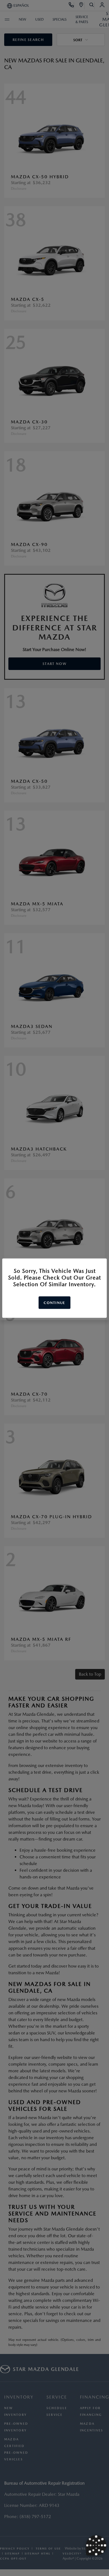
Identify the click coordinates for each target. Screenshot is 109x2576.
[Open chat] (96, 2545)
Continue (54, 1302)
